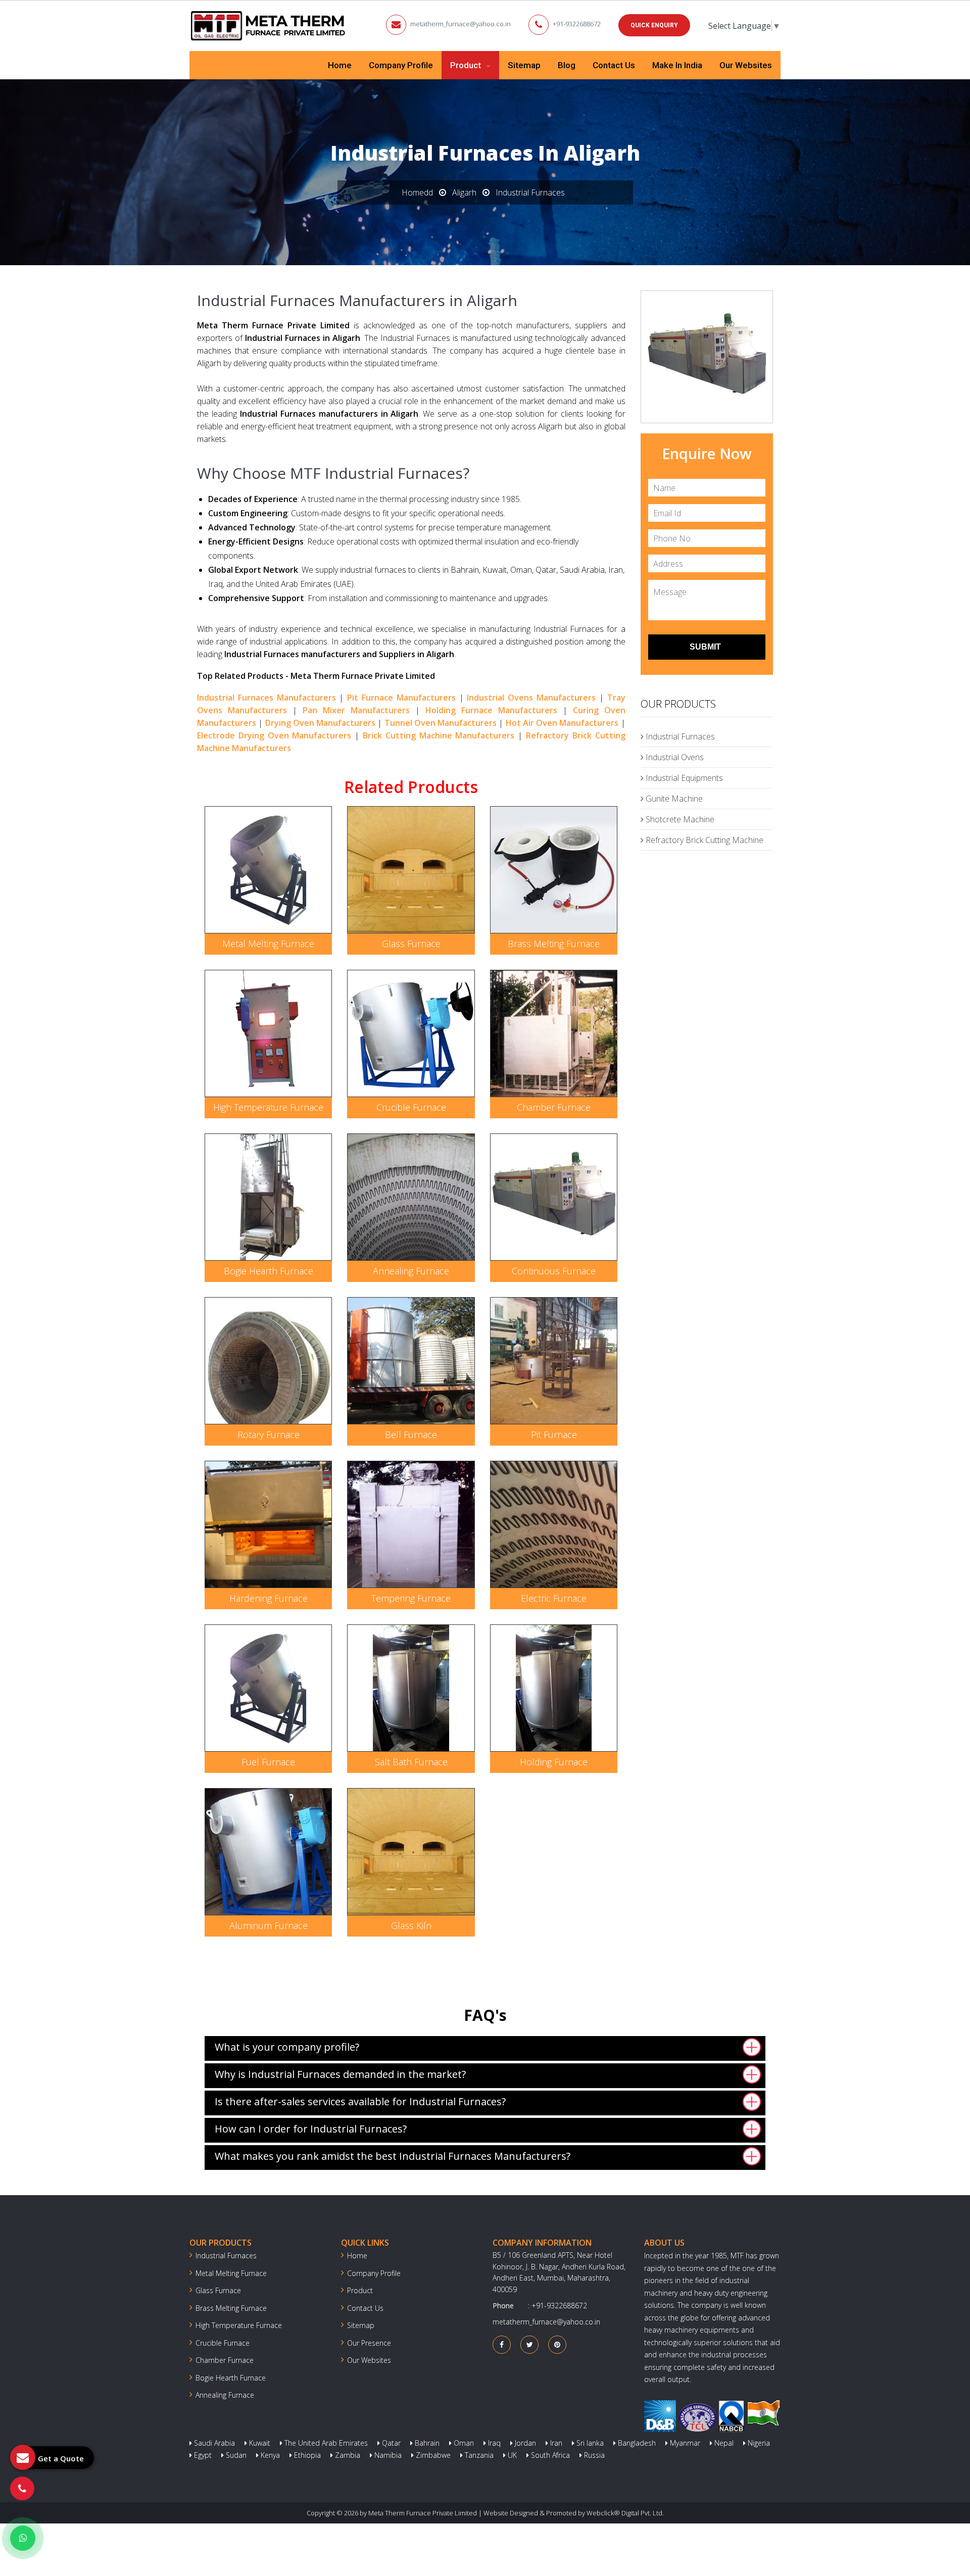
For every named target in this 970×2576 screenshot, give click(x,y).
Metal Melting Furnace (268, 944)
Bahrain (426, 2443)
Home (340, 65)
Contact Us (614, 65)
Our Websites (746, 65)
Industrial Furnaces (679, 736)
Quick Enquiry (654, 25)
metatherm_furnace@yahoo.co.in (460, 24)
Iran (555, 2443)
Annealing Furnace (411, 1271)
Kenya (269, 2455)
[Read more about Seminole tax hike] (23, 2538)
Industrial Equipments (683, 778)
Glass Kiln (411, 1925)
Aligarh (464, 192)
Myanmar (684, 2443)
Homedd (417, 192)
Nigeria (758, 2443)
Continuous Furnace (554, 1271)
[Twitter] (530, 2344)
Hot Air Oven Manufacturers (562, 723)
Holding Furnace (554, 1762)
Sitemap (524, 65)
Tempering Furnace (411, 1598)
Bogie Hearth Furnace (269, 1271)
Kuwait (259, 2443)
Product (467, 65)
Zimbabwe (432, 2455)
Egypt (202, 2455)
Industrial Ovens (674, 757)
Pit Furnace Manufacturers (401, 698)
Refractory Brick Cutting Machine (704, 840)
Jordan (524, 2443)
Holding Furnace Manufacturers (491, 710)
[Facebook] (502, 2344)
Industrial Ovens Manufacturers (531, 698)
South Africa (549, 2455)
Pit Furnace (554, 1434)
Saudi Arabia (213, 2443)
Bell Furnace (411, 1434)
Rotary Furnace (269, 1434)
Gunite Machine (673, 799)
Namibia (387, 2455)
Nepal (723, 2443)
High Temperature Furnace (268, 1107)
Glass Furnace (411, 944)
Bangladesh (636, 2443)
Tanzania (478, 2455)
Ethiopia (306, 2455)
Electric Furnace (554, 1598)
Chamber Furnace (554, 1107)
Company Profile (401, 65)
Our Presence (369, 2343)
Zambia (347, 2455)
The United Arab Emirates (325, 2443)
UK (511, 2455)
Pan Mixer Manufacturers (356, 710)
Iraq (493, 2443)
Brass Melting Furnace (554, 944)
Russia (593, 2455)
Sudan (235, 2455)
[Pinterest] (557, 2344)
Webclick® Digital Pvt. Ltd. (625, 2513)
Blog (567, 65)
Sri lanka (589, 2443)
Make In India (677, 65)
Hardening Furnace (269, 1598)
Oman (463, 2443)
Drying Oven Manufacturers (321, 723)
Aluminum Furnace (269, 1925)
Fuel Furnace (268, 1762)
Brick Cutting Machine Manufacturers (439, 735)
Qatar (390, 2443)
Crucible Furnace (411, 1107)
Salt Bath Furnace (411, 1762)
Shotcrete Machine (679, 819)
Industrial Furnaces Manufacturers (266, 698)
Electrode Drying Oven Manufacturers (274, 735)
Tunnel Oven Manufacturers (441, 723)
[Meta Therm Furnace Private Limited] (269, 26)
